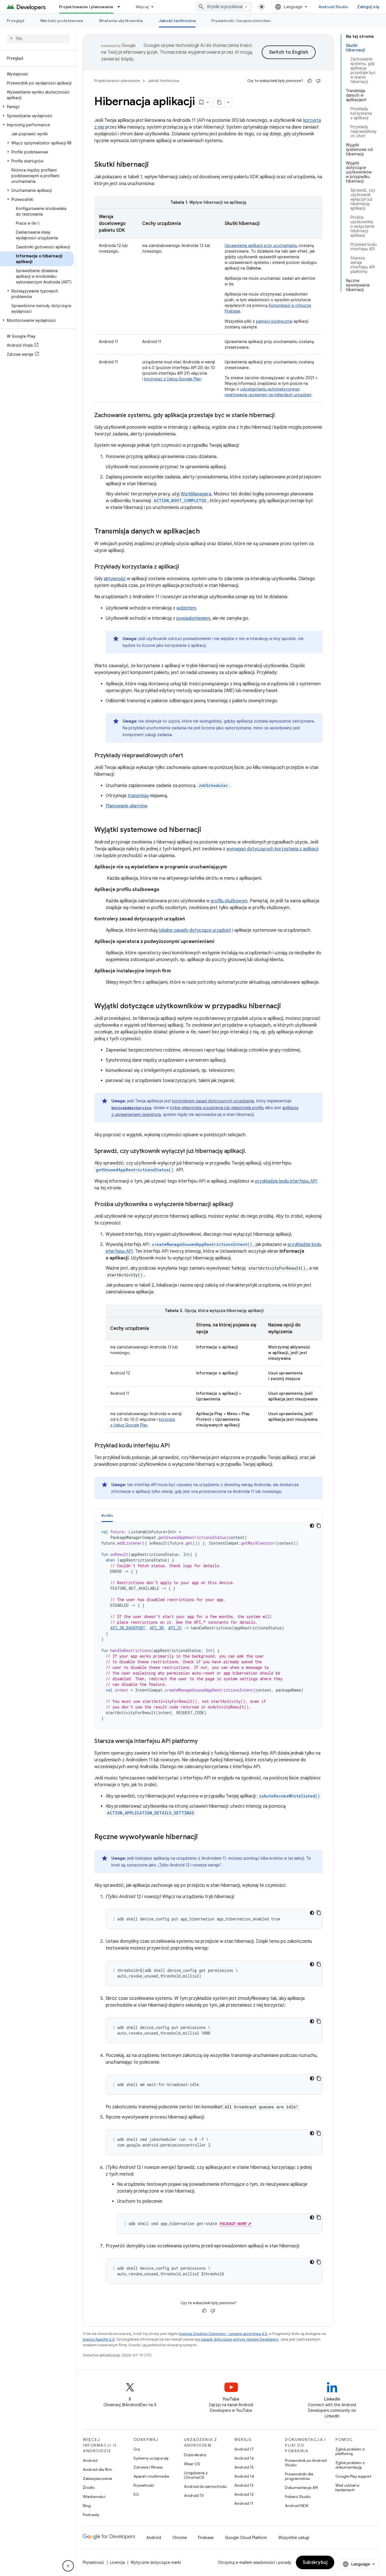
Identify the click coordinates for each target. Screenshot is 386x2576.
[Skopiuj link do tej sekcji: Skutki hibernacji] (154, 165)
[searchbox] (38, 39)
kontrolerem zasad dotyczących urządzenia (213, 1101)
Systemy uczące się (151, 2458)
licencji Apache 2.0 (99, 2339)
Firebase (206, 2538)
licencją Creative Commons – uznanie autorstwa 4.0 (223, 2334)
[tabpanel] (208, 1625)
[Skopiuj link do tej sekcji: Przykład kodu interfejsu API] (175, 1446)
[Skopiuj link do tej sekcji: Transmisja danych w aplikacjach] (205, 532)
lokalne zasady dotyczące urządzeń (195, 930)
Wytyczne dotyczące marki (156, 2562)
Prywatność (144, 2485)
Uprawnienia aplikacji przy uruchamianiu (261, 246)
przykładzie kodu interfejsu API (286, 1181)
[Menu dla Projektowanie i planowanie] (121, 7)
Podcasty (91, 2515)
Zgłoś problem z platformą (350, 2451)
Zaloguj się (368, 7)
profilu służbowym (229, 901)
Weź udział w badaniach (347, 2488)
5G (136, 2494)
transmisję (138, 796)
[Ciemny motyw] (312, 1526)
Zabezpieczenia (97, 2479)
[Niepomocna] (318, 81)
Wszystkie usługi (294, 2538)
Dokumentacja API (301, 2488)
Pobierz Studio (298, 2497)
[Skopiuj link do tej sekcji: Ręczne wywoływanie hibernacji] (203, 1837)
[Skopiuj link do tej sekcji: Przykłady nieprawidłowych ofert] (189, 756)
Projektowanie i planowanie (86, 7)
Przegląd (16, 21)
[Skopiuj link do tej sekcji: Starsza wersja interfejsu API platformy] (203, 1742)
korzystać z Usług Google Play (173, 379)
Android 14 (244, 2476)
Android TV (194, 2495)
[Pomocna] (310, 81)
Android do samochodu (205, 2486)
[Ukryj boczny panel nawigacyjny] (68, 2566)
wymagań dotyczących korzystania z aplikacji (272, 849)
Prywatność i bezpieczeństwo (241, 21)
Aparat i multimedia (151, 2476)
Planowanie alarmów (126, 806)
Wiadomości (94, 2497)
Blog (87, 2506)
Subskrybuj (315, 2562)
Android (90, 2460)
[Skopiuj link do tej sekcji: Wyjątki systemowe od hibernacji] (207, 830)
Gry (137, 2449)
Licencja (117, 2562)
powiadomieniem (193, 618)
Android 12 (244, 2494)
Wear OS (192, 2464)
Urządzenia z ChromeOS (196, 2475)
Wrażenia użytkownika (121, 21)
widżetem (186, 608)
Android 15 (244, 2467)
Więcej (142, 7)
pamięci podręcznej (274, 321)
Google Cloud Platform (246, 2538)
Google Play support (353, 2476)
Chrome (180, 2538)
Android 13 (244, 2485)
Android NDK (297, 2506)
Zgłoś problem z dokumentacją (350, 2465)
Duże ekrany (195, 2455)
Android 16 (244, 2458)
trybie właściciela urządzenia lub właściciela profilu (217, 1108)
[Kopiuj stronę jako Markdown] (220, 102)
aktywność (115, 579)
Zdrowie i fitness (148, 2467)
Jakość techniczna (177, 21)
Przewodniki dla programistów (299, 2476)
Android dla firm (97, 2469)
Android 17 (244, 2449)
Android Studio (333, 7)
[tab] (107, 1515)
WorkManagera (196, 494)
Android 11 (244, 2503)
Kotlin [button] (107, 1515)
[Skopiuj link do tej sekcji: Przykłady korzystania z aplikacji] (185, 567)
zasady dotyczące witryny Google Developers (239, 2339)
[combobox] (224, 7)
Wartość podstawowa (62, 21)
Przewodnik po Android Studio (306, 2463)
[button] (37, 107)
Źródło (89, 2488)
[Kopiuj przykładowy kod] (319, 1526)
